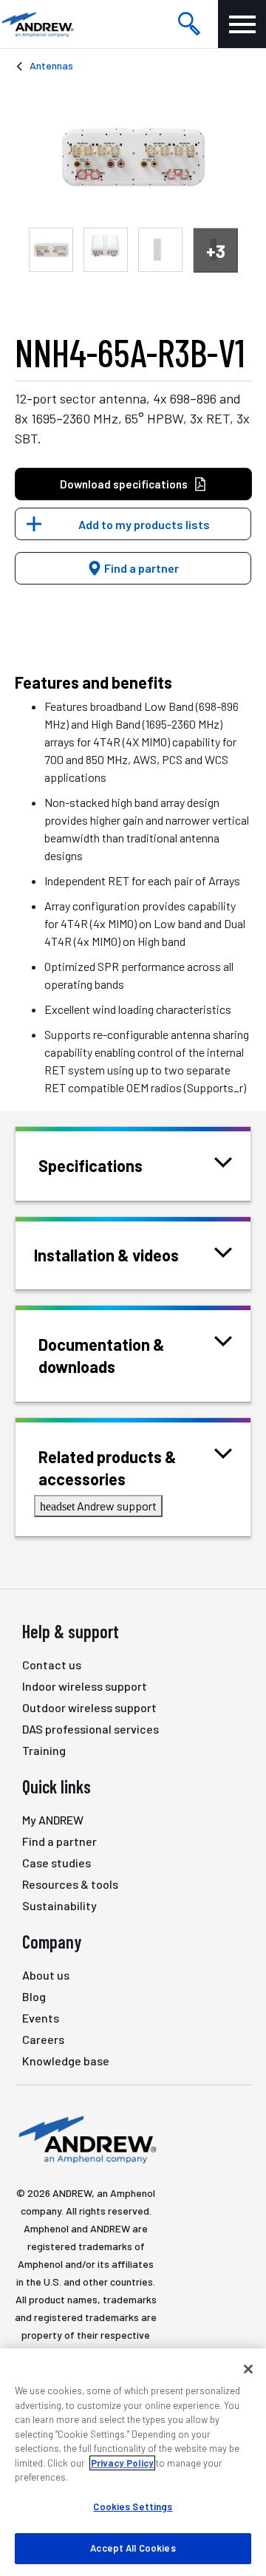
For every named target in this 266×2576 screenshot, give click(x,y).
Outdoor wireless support (89, 1707)
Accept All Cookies (133, 2548)
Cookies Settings (133, 2507)
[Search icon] (189, 24)
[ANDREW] (37, 24)
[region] (133, 2462)
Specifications (91, 1165)
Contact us (52, 1664)
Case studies (57, 1863)
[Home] (86, 2139)
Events (41, 2018)
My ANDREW (53, 1820)
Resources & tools (70, 1884)
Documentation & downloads (102, 1355)
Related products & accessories (108, 1468)
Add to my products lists (144, 524)
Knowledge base (66, 2061)
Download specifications (124, 484)
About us (46, 1975)
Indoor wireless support (85, 1686)
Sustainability (59, 1905)
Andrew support (98, 1506)
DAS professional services (91, 1729)
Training (44, 1750)
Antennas (51, 65)
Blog (34, 1996)
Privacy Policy (122, 2463)
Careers (43, 2039)
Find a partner (140, 568)
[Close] (248, 2369)
